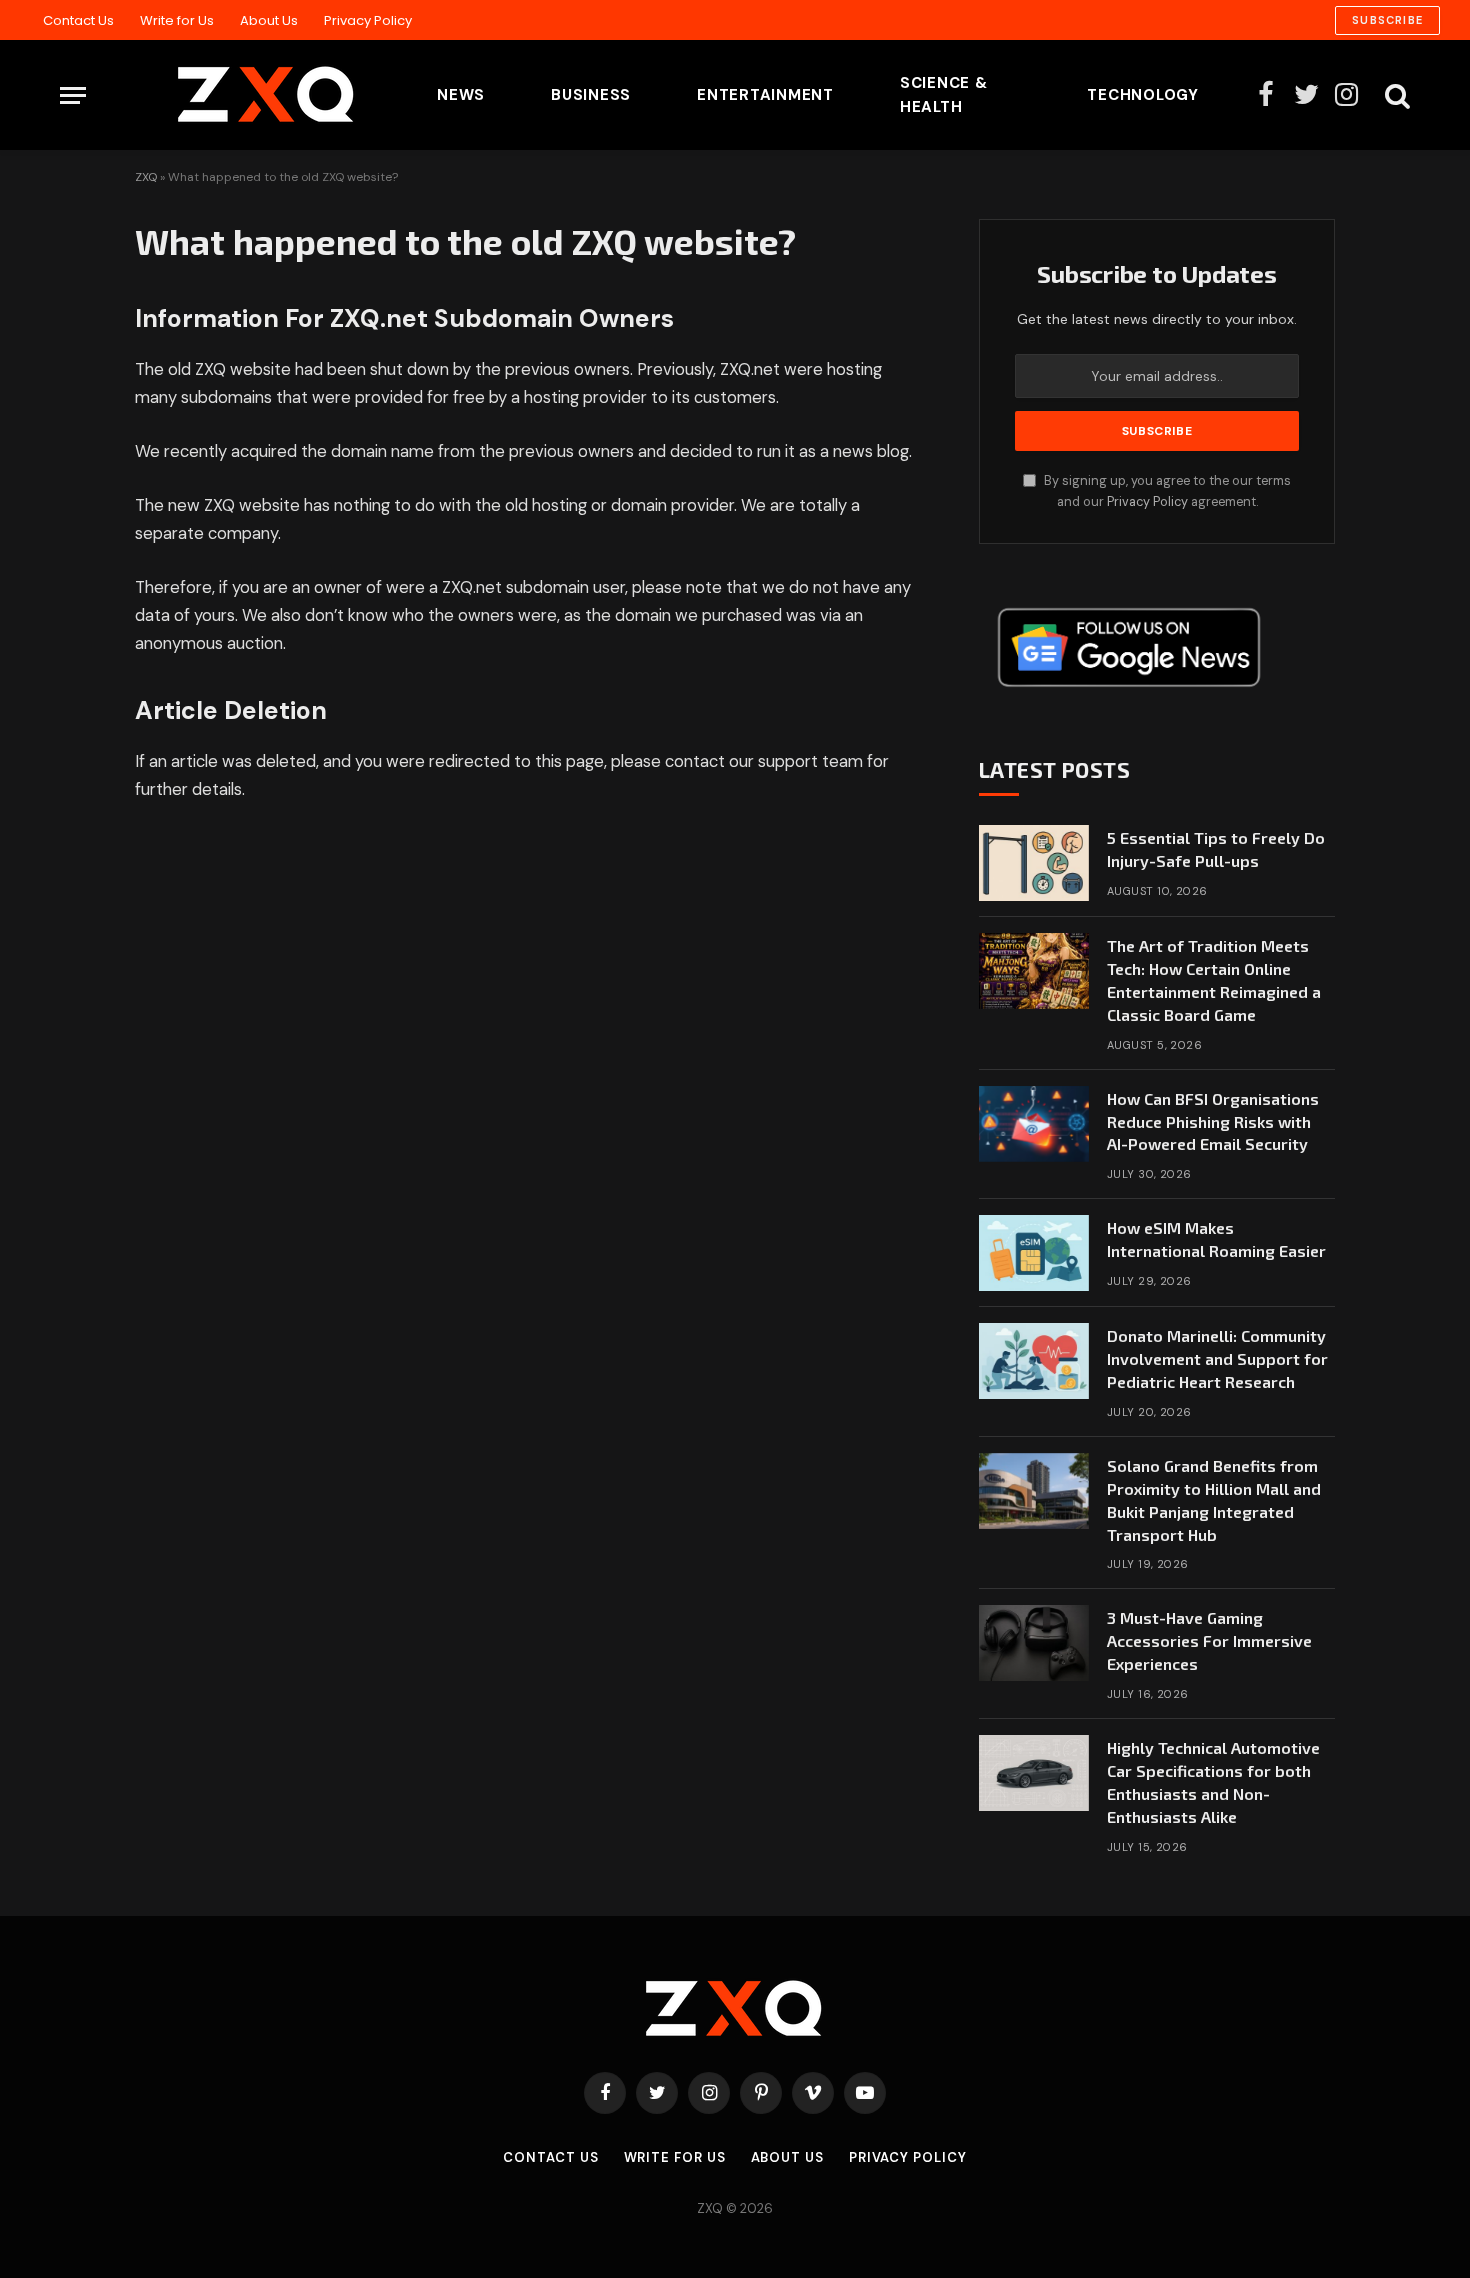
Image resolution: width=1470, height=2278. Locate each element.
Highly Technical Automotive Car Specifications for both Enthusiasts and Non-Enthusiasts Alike (1213, 1782)
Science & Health (944, 95)
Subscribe (1387, 20)
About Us (269, 20)
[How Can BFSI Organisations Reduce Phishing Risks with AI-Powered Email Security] (1034, 1124)
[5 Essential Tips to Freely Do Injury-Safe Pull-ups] (1034, 863)
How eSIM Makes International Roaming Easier (1216, 1239)
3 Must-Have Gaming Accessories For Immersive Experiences (1209, 1640)
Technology (1143, 95)
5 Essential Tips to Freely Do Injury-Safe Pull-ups (1216, 849)
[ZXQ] (235, 95)
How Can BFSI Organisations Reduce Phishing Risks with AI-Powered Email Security (1213, 1121)
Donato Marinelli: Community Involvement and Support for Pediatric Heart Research (1217, 1358)
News (461, 95)
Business (591, 95)
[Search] (1395, 95)
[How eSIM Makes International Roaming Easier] (1034, 1253)
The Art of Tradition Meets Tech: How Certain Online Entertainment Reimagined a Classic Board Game (1214, 980)
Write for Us (177, 20)
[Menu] (73, 95)
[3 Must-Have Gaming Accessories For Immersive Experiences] (1034, 1643)
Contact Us (78, 20)
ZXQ (146, 177)
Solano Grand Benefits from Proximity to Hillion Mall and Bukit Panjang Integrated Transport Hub (1214, 1500)
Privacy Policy (368, 20)
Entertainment (765, 95)
